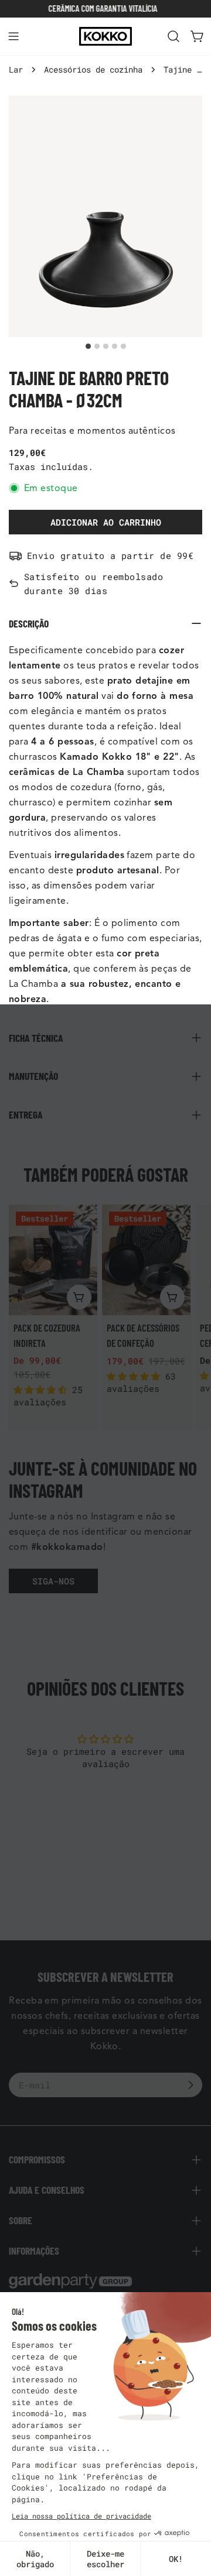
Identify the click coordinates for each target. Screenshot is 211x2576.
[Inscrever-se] (190, 2085)
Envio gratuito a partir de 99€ (110, 555)
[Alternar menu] (13, 36)
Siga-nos (53, 1581)
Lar (16, 70)
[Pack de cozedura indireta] (53, 1260)
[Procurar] (173, 36)
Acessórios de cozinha (93, 70)
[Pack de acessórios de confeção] (146, 1260)
